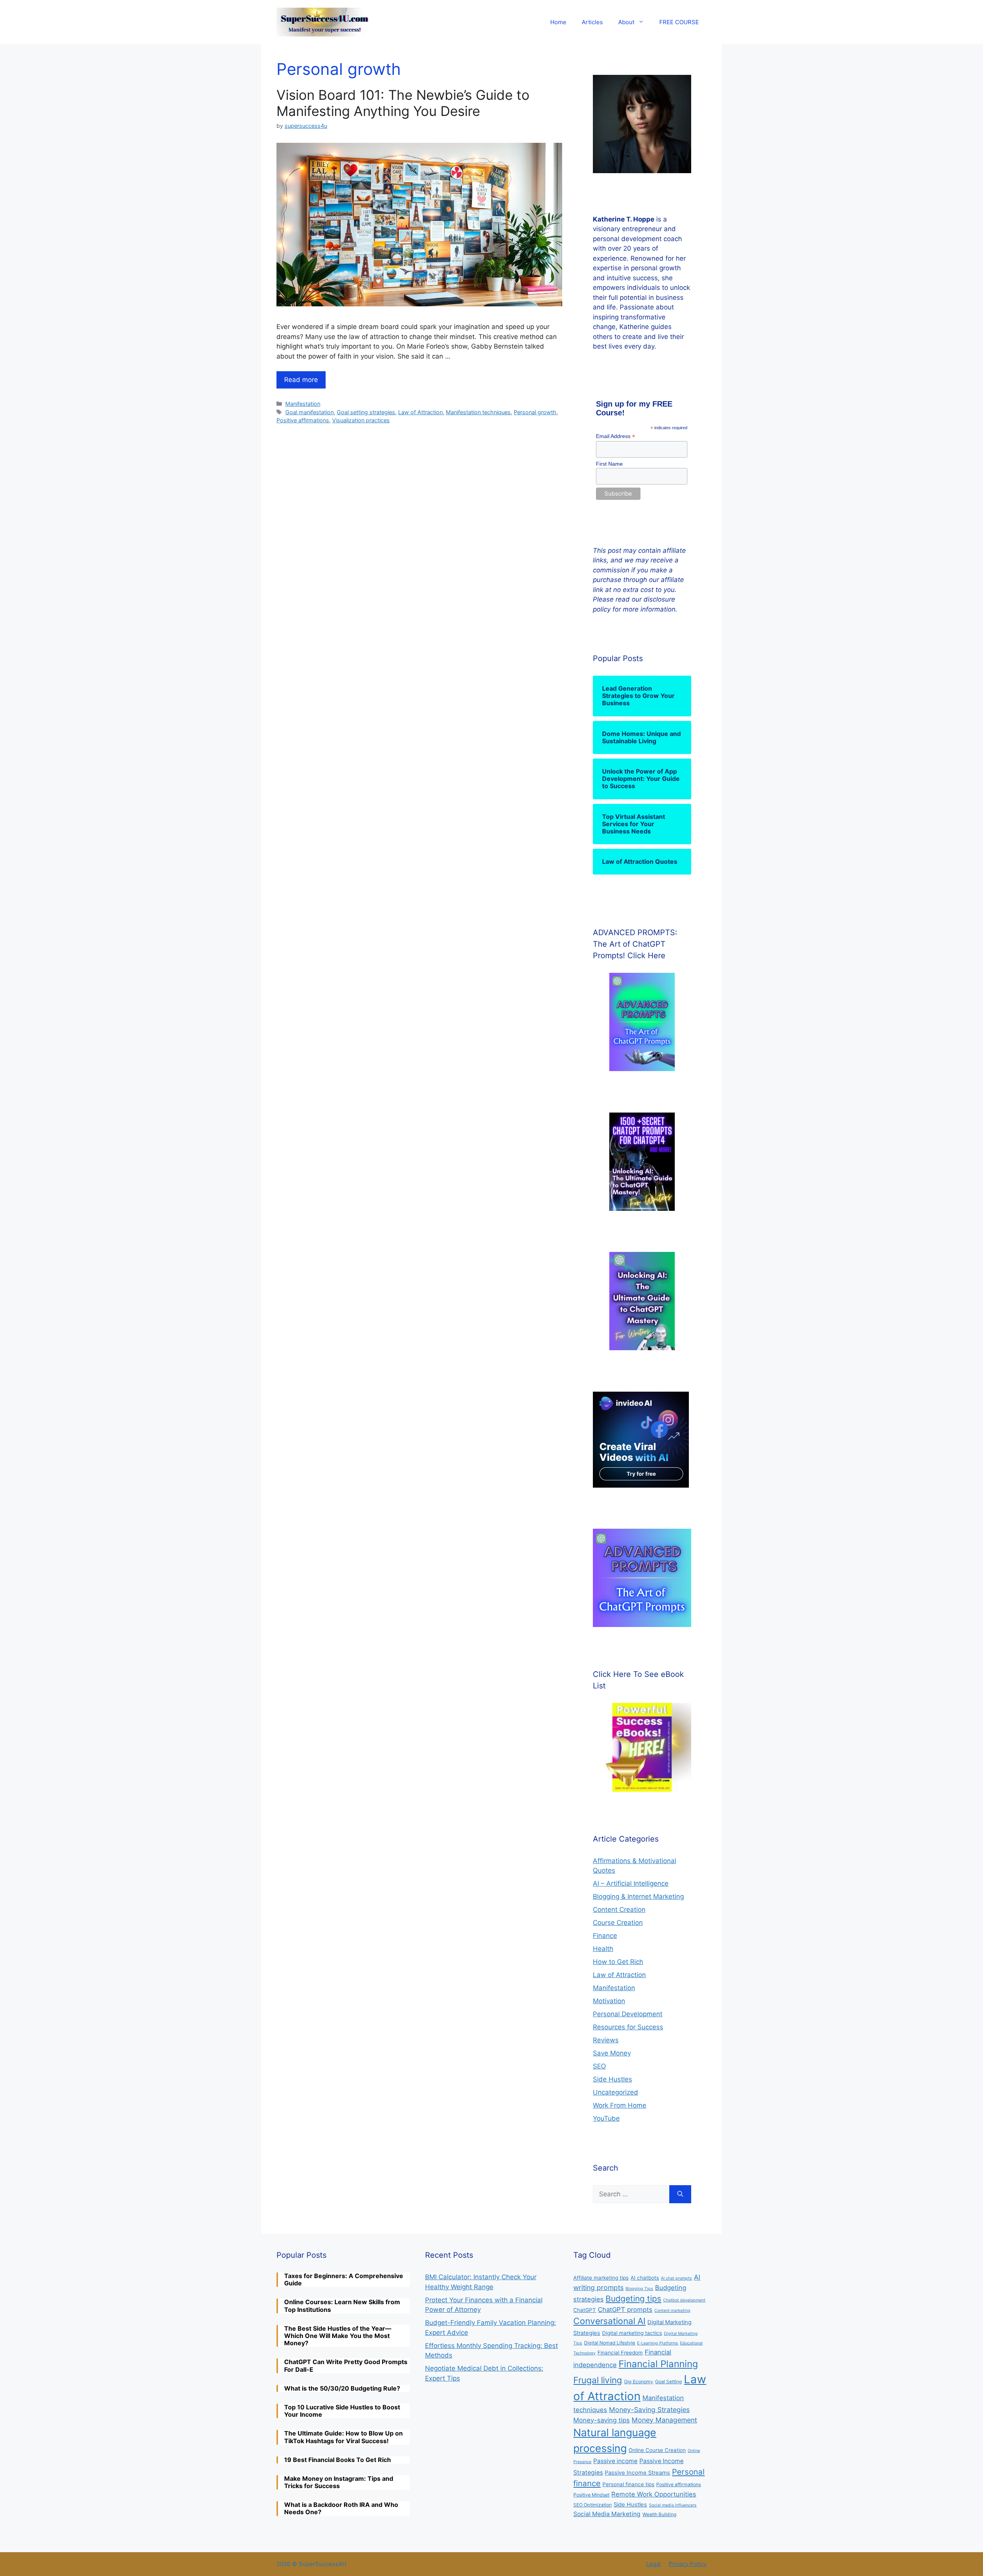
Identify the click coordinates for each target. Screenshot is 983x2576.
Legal (654, 2564)
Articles (592, 22)
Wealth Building (659, 2514)
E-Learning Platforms (658, 2343)
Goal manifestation (309, 412)
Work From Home (620, 2105)
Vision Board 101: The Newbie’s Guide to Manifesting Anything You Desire (403, 103)
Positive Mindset (591, 2495)
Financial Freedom (620, 2353)
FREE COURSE (679, 22)
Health (603, 1949)
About (626, 22)
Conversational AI (609, 2321)
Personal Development (628, 2014)
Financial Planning (658, 2364)
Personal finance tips (628, 2484)
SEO (599, 2066)
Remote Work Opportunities (654, 2494)
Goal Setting (669, 2382)
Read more (301, 380)
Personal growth (535, 412)
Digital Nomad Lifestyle (610, 2343)
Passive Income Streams (637, 2473)
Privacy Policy (688, 2564)
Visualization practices (361, 420)
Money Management (664, 2420)
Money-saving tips (602, 2420)
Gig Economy (639, 2382)
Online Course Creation (657, 2450)
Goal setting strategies (366, 412)
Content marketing (672, 2311)
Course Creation (618, 1923)
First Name (609, 464)
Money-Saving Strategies (649, 2410)
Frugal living (598, 2380)
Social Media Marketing (607, 2514)
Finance (605, 1936)
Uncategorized (616, 2092)
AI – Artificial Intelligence (631, 1883)
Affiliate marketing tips (601, 2278)
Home (558, 22)
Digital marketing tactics (632, 2333)
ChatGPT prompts (625, 2310)
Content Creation (619, 1910)
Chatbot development (684, 2300)
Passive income (615, 2461)
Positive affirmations (303, 420)
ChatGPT (585, 2310)
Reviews (606, 2040)
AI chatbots (645, 2278)
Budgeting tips (633, 2299)
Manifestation (303, 404)
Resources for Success (628, 2027)
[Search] (680, 2194)
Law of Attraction (420, 412)
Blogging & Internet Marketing (638, 1896)
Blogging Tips (639, 2289)
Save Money (612, 2053)
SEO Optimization (592, 2505)
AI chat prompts (676, 2278)
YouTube (606, 2118)
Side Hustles (612, 2079)
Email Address (616, 436)
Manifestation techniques (478, 412)
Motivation (609, 2001)
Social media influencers (673, 2505)
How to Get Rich (618, 1962)
